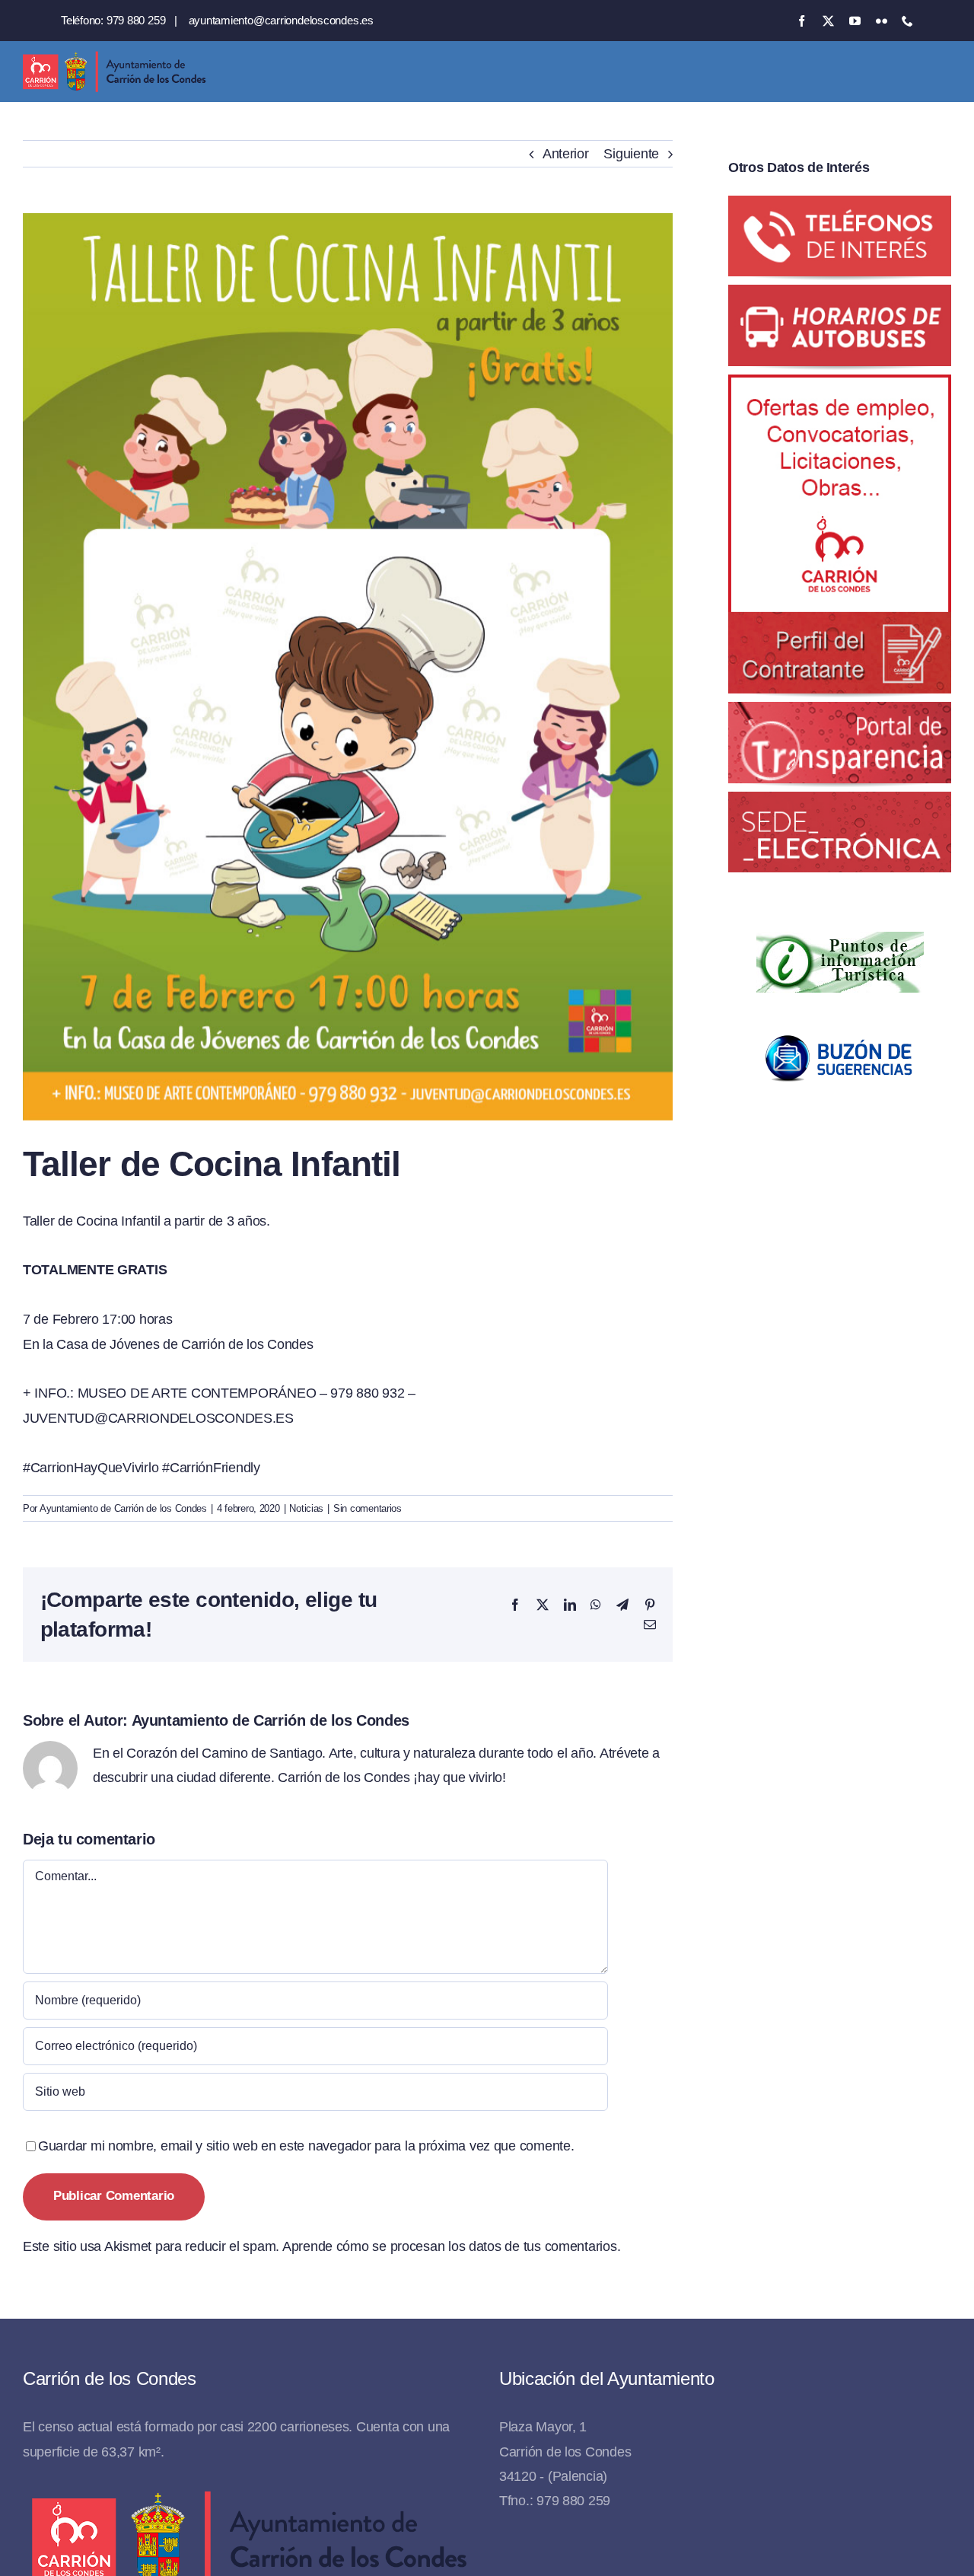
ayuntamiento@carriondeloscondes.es (281, 20)
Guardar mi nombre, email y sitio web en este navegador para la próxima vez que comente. (306, 2146)
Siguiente (631, 154)
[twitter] (828, 21)
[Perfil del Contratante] (840, 387)
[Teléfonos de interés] (840, 208)
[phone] (907, 21)
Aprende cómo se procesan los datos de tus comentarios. (451, 2246)
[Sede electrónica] (840, 804)
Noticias (306, 1508)
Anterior (566, 154)
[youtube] (855, 21)
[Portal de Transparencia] (840, 714)
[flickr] (882, 21)
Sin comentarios (368, 1508)
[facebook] (802, 21)
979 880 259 (136, 20)
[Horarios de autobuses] (840, 297)
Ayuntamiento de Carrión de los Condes (123, 1508)
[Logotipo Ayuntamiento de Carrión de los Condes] (114, 57)
